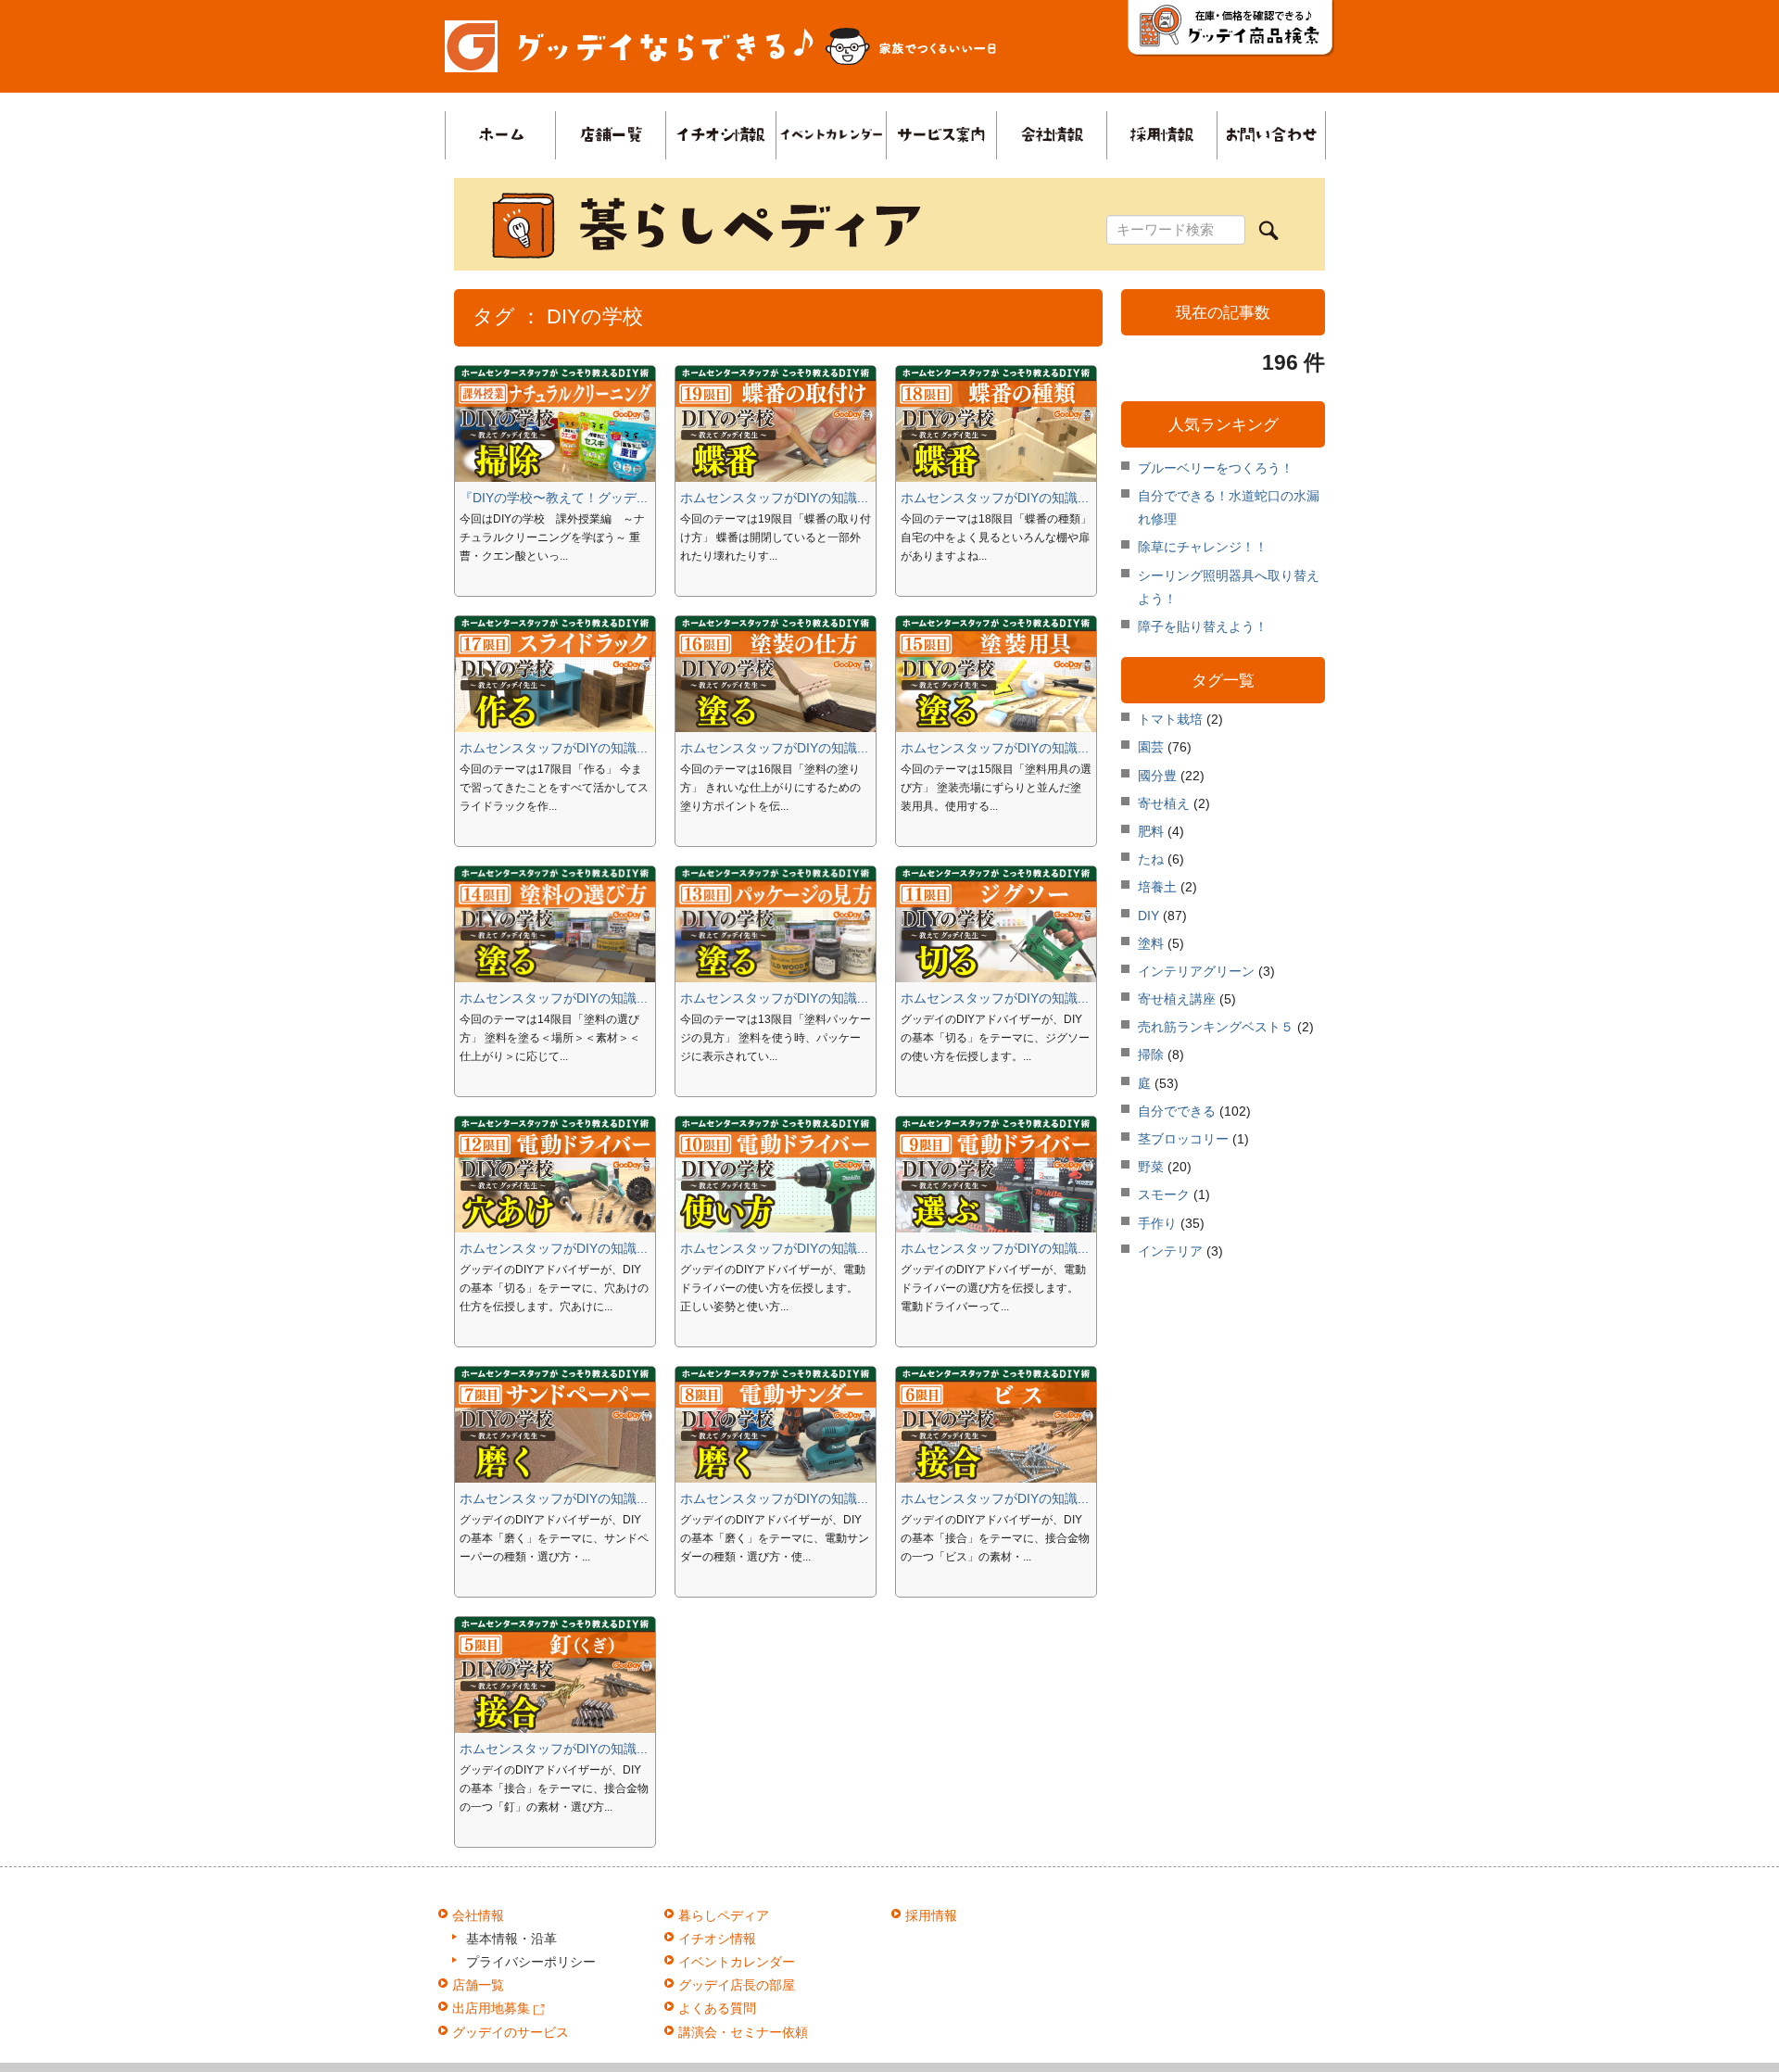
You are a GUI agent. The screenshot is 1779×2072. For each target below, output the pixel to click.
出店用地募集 (493, 2008)
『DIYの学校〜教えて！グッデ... (554, 498)
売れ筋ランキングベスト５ (1216, 1027)
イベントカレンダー (737, 1962)
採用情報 (931, 1915)
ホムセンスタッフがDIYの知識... (774, 498)
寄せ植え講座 (1177, 999)
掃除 (1151, 1055)
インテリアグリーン (1196, 971)
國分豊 (1157, 776)
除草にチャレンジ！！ (1203, 547)
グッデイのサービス (511, 2032)
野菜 (1151, 1167)
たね (1151, 859)
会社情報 (478, 1915)
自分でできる (1177, 1111)
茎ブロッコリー (1183, 1139)
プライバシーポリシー (531, 1962)
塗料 (1151, 943)
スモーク (1164, 1194)
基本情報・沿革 (511, 1939)
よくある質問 (717, 2008)
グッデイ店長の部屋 (737, 1985)
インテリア (1170, 1251)
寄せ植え (1164, 803)
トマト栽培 (1170, 719)
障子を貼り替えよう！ (1203, 626)
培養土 (1157, 887)
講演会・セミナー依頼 (743, 2032)
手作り (1157, 1223)
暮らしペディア (724, 1915)
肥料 (1151, 831)
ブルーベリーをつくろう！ (1216, 468)
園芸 (1151, 747)
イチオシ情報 (717, 1939)
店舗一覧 (478, 1985)
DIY (1148, 916)
